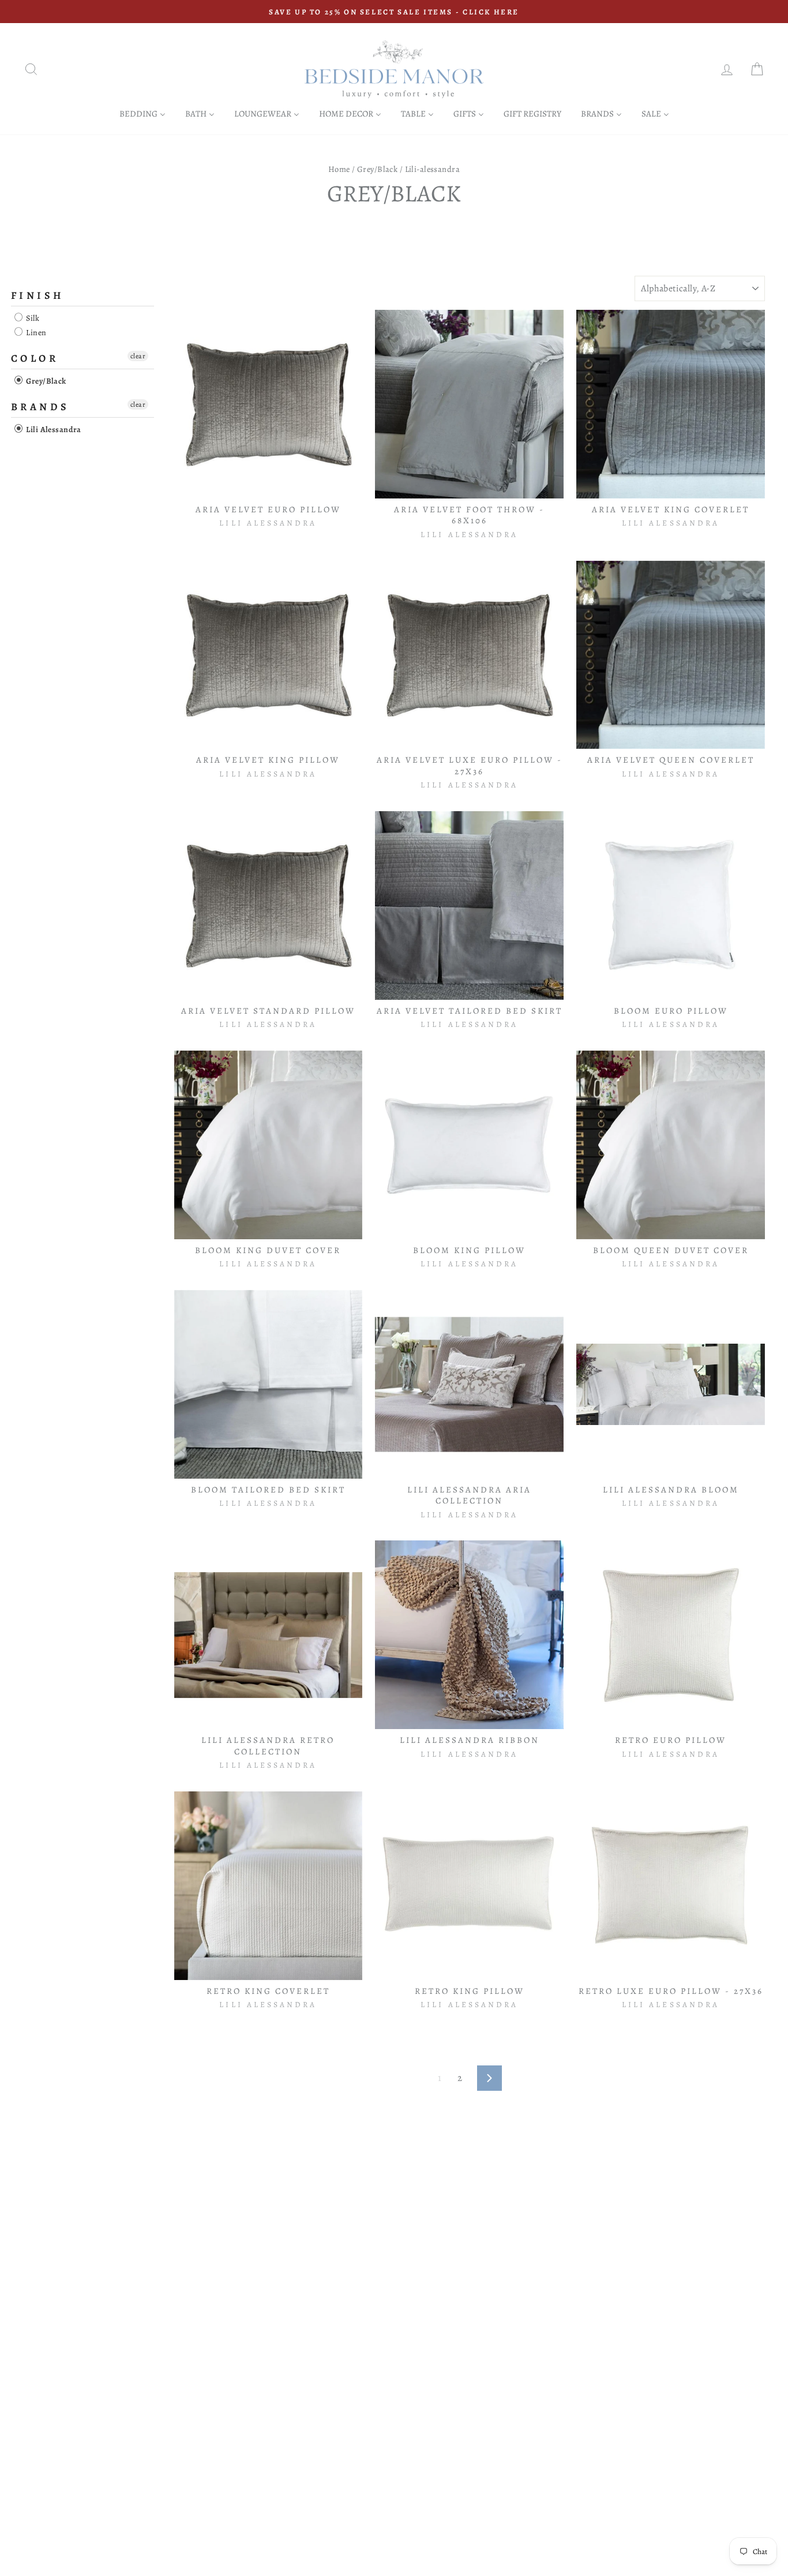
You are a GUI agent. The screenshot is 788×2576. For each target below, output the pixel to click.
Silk (32, 318)
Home (339, 169)
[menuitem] (142, 113)
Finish (37, 295)
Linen (35, 333)
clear (138, 356)
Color (35, 358)
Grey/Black (377, 169)
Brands (40, 407)
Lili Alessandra (53, 430)
